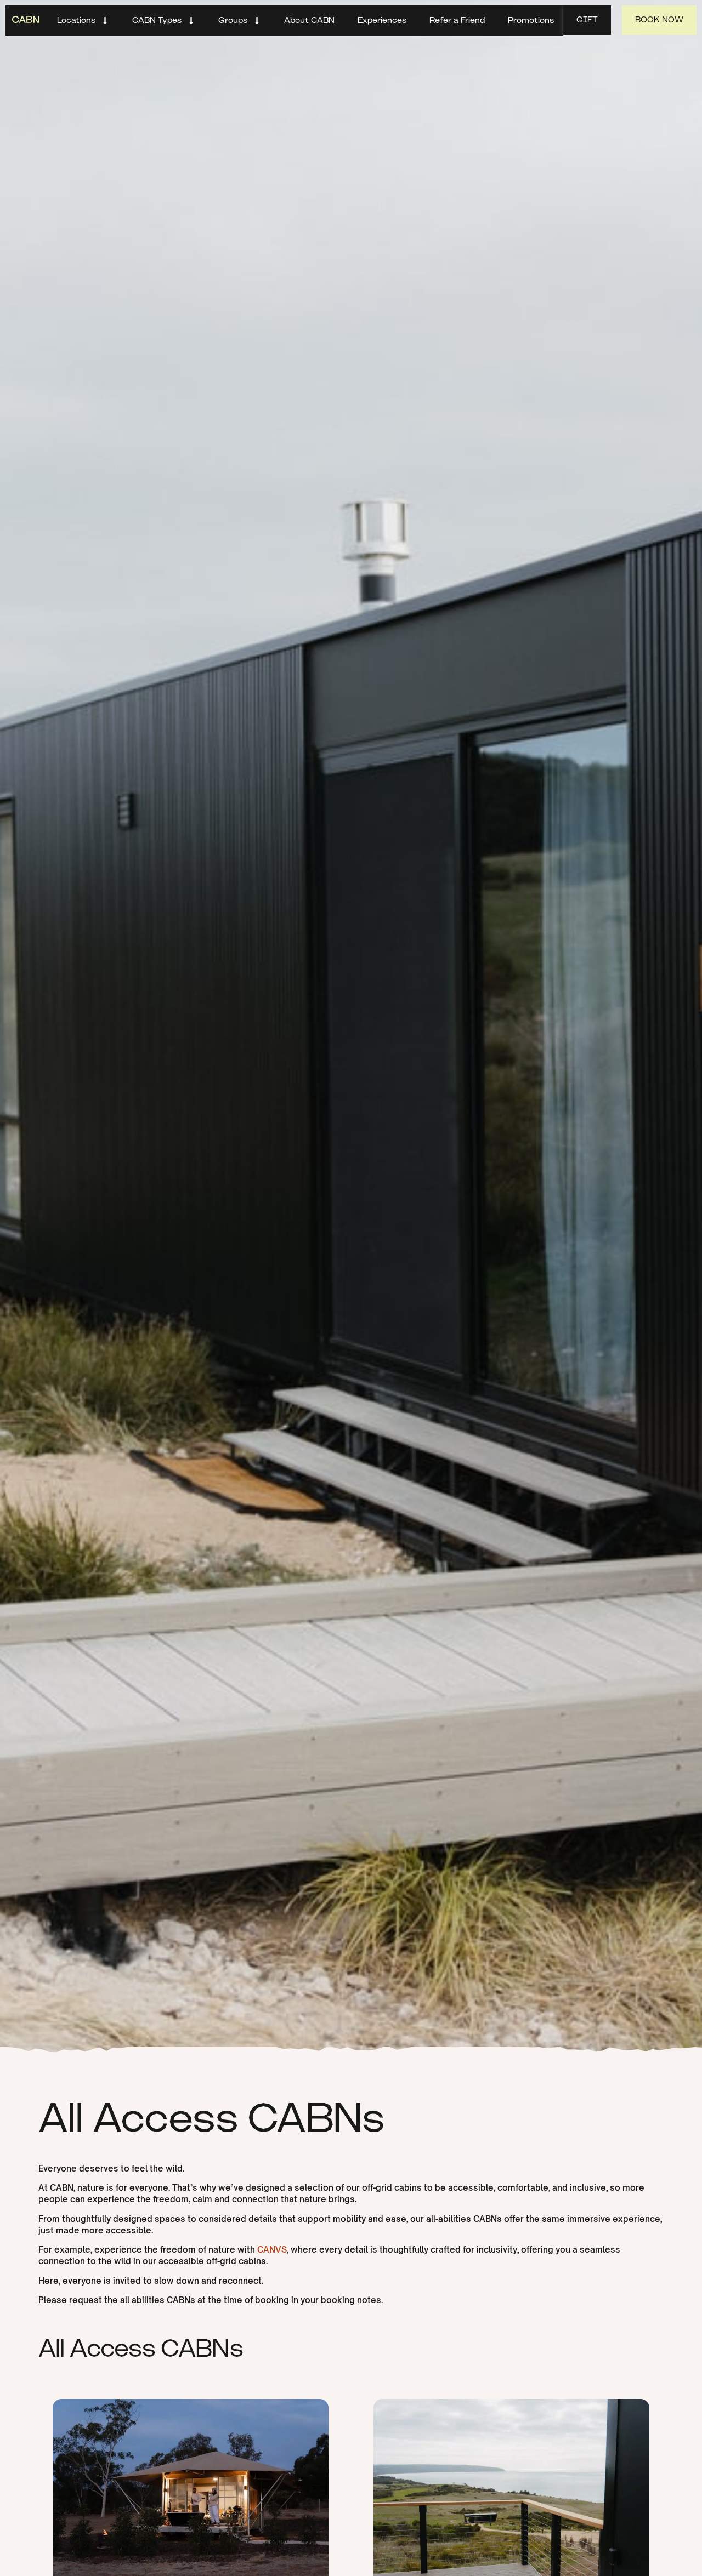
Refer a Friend (457, 20)
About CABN (309, 20)
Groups (233, 20)
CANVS (272, 2250)
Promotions (531, 20)
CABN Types (157, 20)
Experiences (382, 20)
